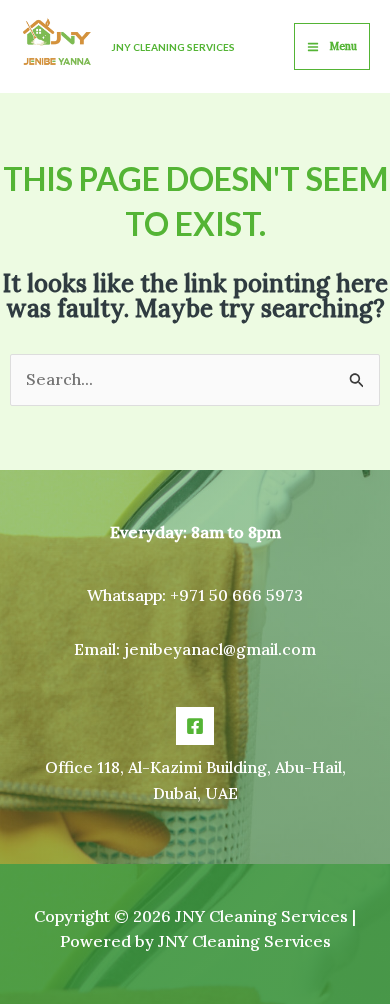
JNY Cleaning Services (173, 47)
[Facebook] (195, 726)
